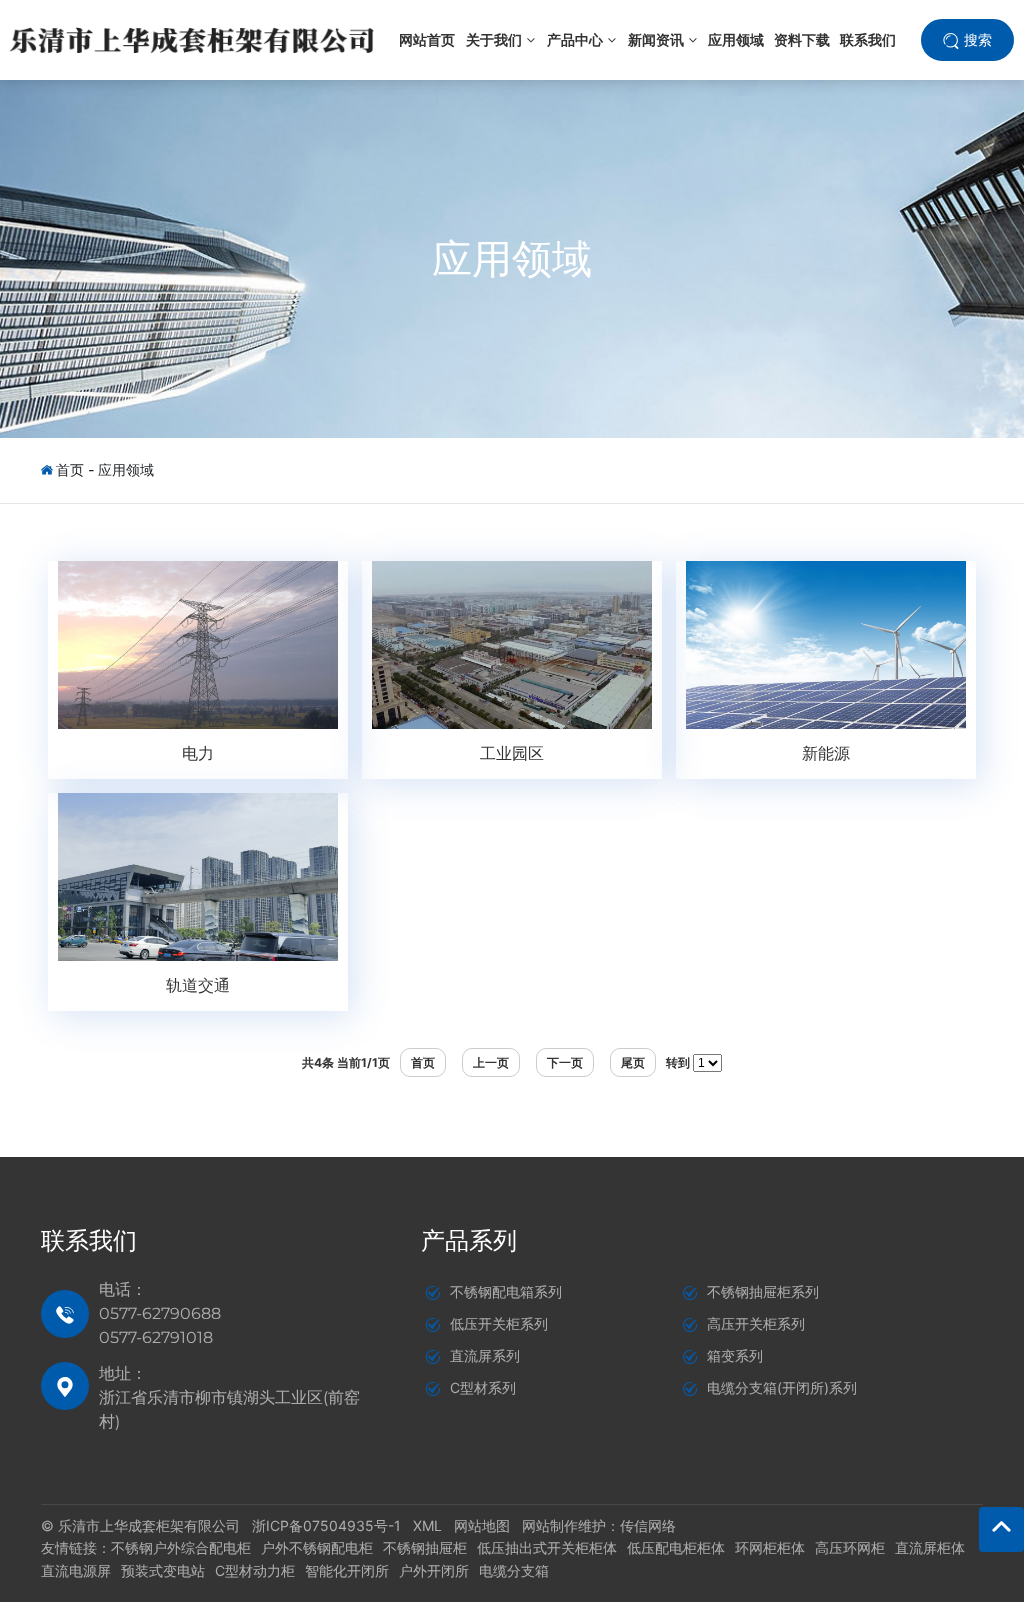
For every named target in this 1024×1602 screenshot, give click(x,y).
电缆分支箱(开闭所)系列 (782, 1387)
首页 (70, 469)
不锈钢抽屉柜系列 (763, 1291)
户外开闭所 (434, 1570)
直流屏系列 (485, 1355)
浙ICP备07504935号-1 (326, 1525)
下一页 (565, 1062)
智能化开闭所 (347, 1570)
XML (427, 1525)
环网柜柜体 (770, 1547)
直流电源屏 (76, 1570)
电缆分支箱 (514, 1570)
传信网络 (648, 1525)
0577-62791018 (156, 1337)
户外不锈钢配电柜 (317, 1547)
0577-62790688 (160, 1313)
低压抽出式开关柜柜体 (547, 1547)
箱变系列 (735, 1355)
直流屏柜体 (930, 1547)
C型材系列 (483, 1387)
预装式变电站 (163, 1570)
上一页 (491, 1062)
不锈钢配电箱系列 (506, 1291)
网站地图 (482, 1525)
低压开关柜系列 (499, 1323)
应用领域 (512, 258)
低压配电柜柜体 (676, 1547)
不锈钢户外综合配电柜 (181, 1547)
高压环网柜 (850, 1547)
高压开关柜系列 (756, 1323)
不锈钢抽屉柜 (425, 1547)
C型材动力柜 (255, 1570)
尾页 (633, 1062)
